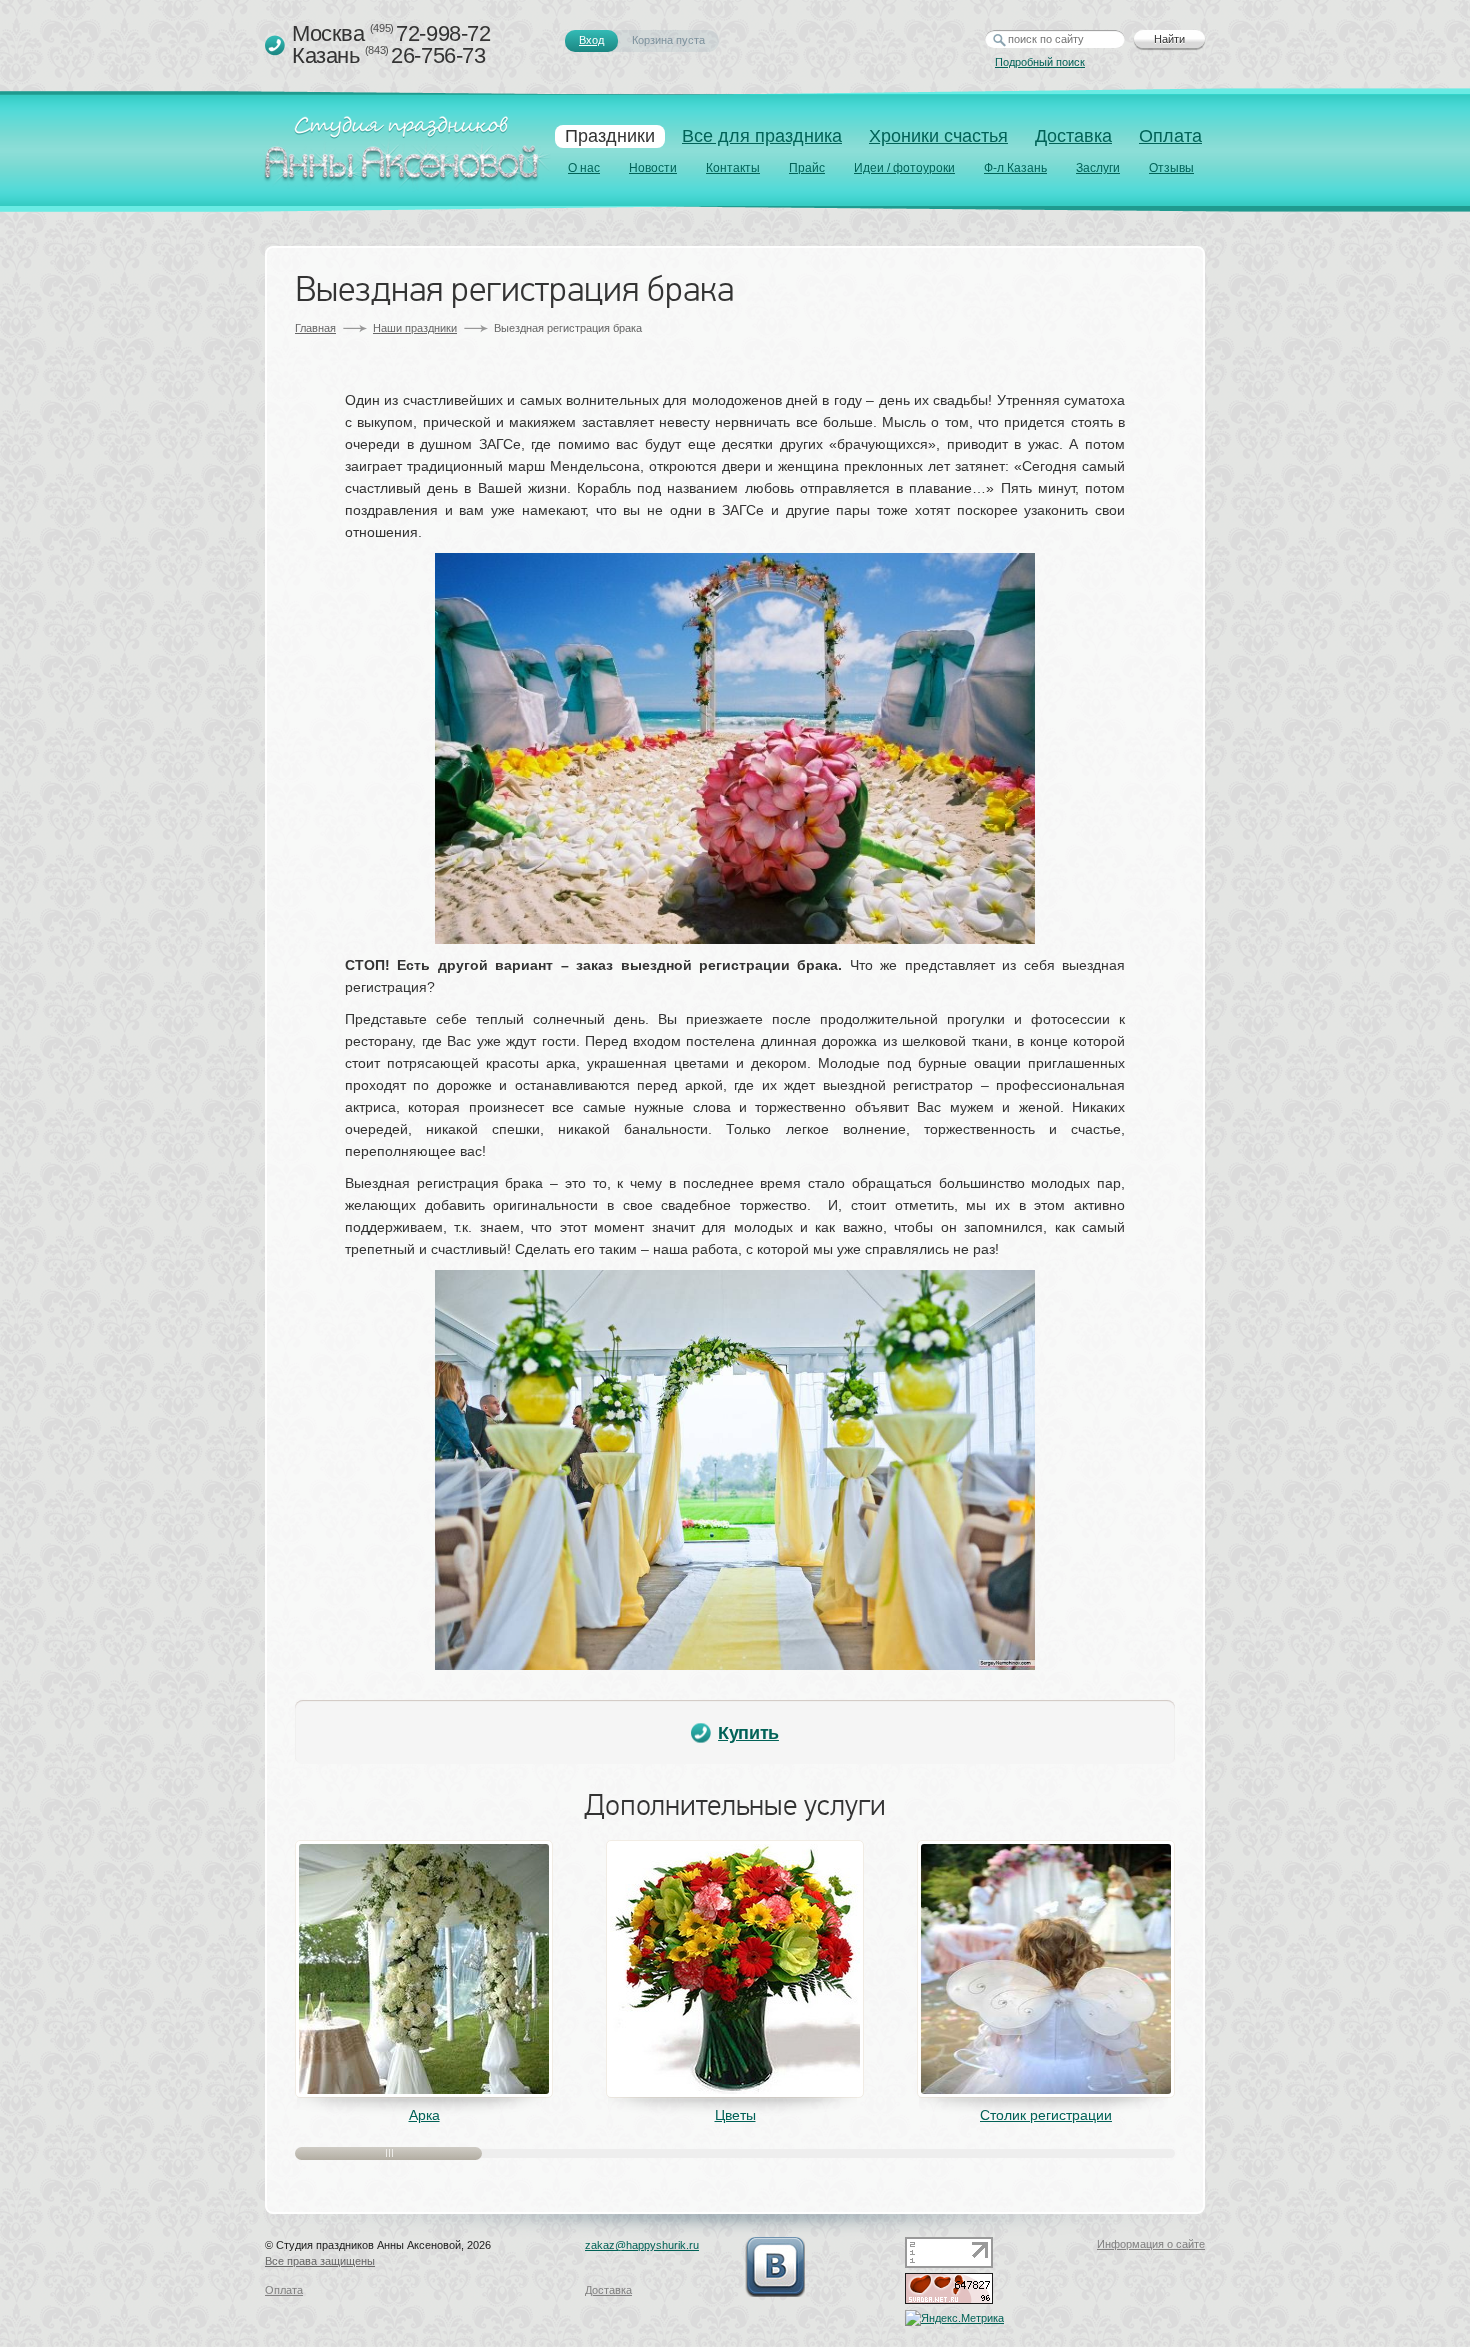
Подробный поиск (1040, 62)
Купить (748, 1733)
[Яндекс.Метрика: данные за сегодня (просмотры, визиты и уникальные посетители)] (954, 2318)
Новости (653, 168)
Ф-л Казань (1015, 168)
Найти (1169, 39)
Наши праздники (415, 328)
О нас (584, 168)
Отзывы (1171, 168)
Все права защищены (320, 2261)
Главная (315, 328)
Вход (591, 40)
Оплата (1170, 136)
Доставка (1073, 136)
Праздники (610, 136)
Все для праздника (762, 136)
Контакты (733, 168)
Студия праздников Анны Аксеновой (406, 154)
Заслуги (1098, 168)
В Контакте (775, 2267)
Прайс (807, 168)
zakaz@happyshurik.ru (642, 2245)
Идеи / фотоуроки (904, 168)
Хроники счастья (938, 136)
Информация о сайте (1151, 2244)
